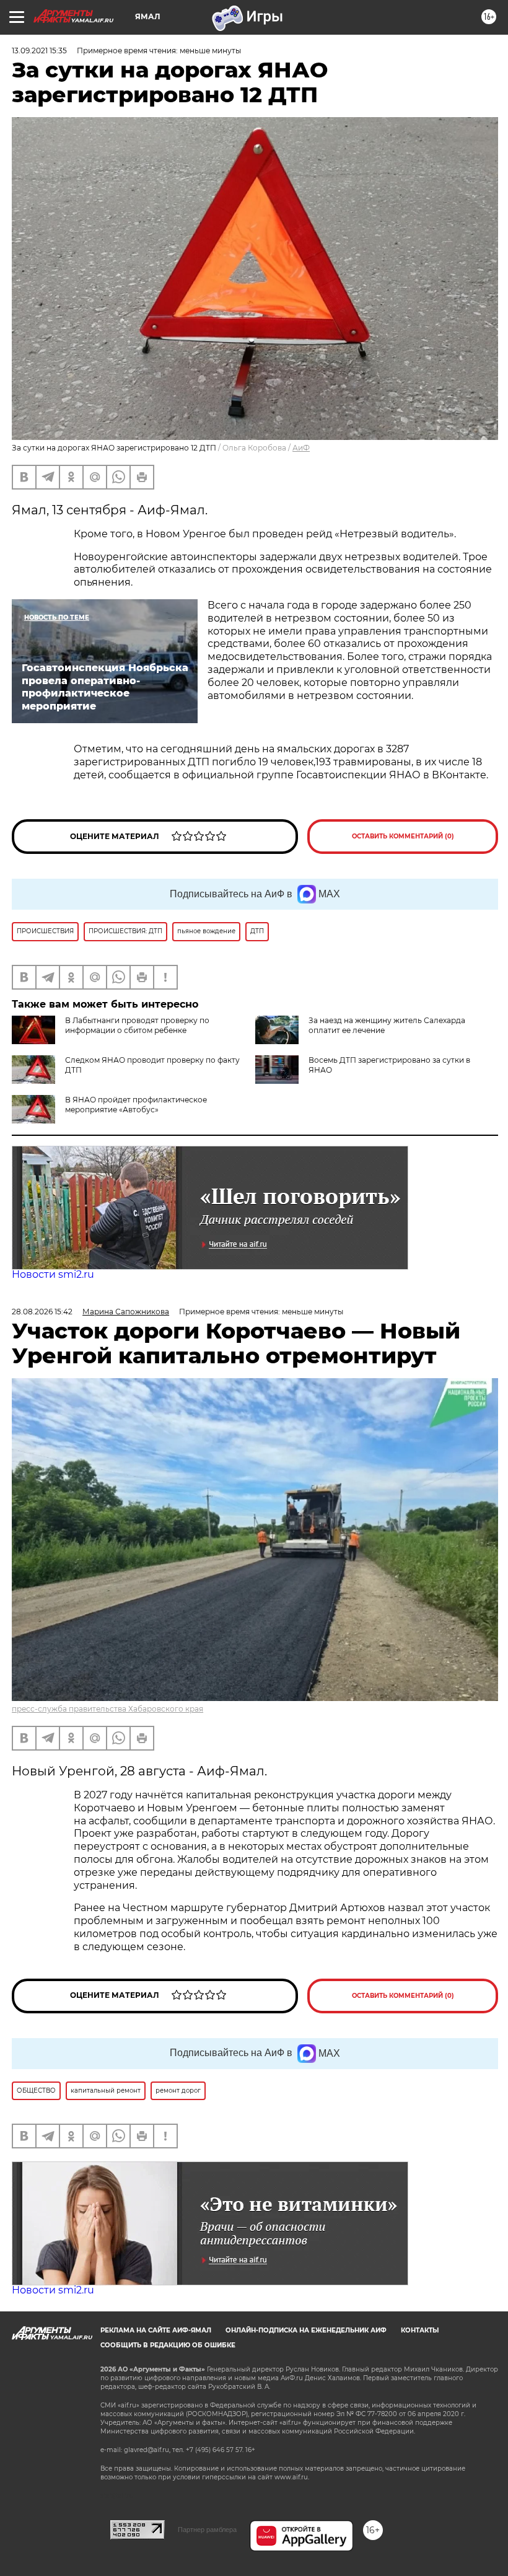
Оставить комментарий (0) (403, 836)
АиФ (301, 448)
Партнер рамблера (207, 2530)
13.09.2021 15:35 (39, 51)
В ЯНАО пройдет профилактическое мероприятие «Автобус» (136, 1105)
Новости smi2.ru (53, 1274)
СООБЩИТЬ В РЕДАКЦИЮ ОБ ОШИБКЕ (168, 2345)
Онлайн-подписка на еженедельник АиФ (306, 2330)
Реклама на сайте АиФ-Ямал (156, 2330)
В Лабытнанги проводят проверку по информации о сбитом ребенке (137, 1025)
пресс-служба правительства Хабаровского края (107, 1709)
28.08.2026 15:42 (42, 1312)
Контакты (420, 2330)
